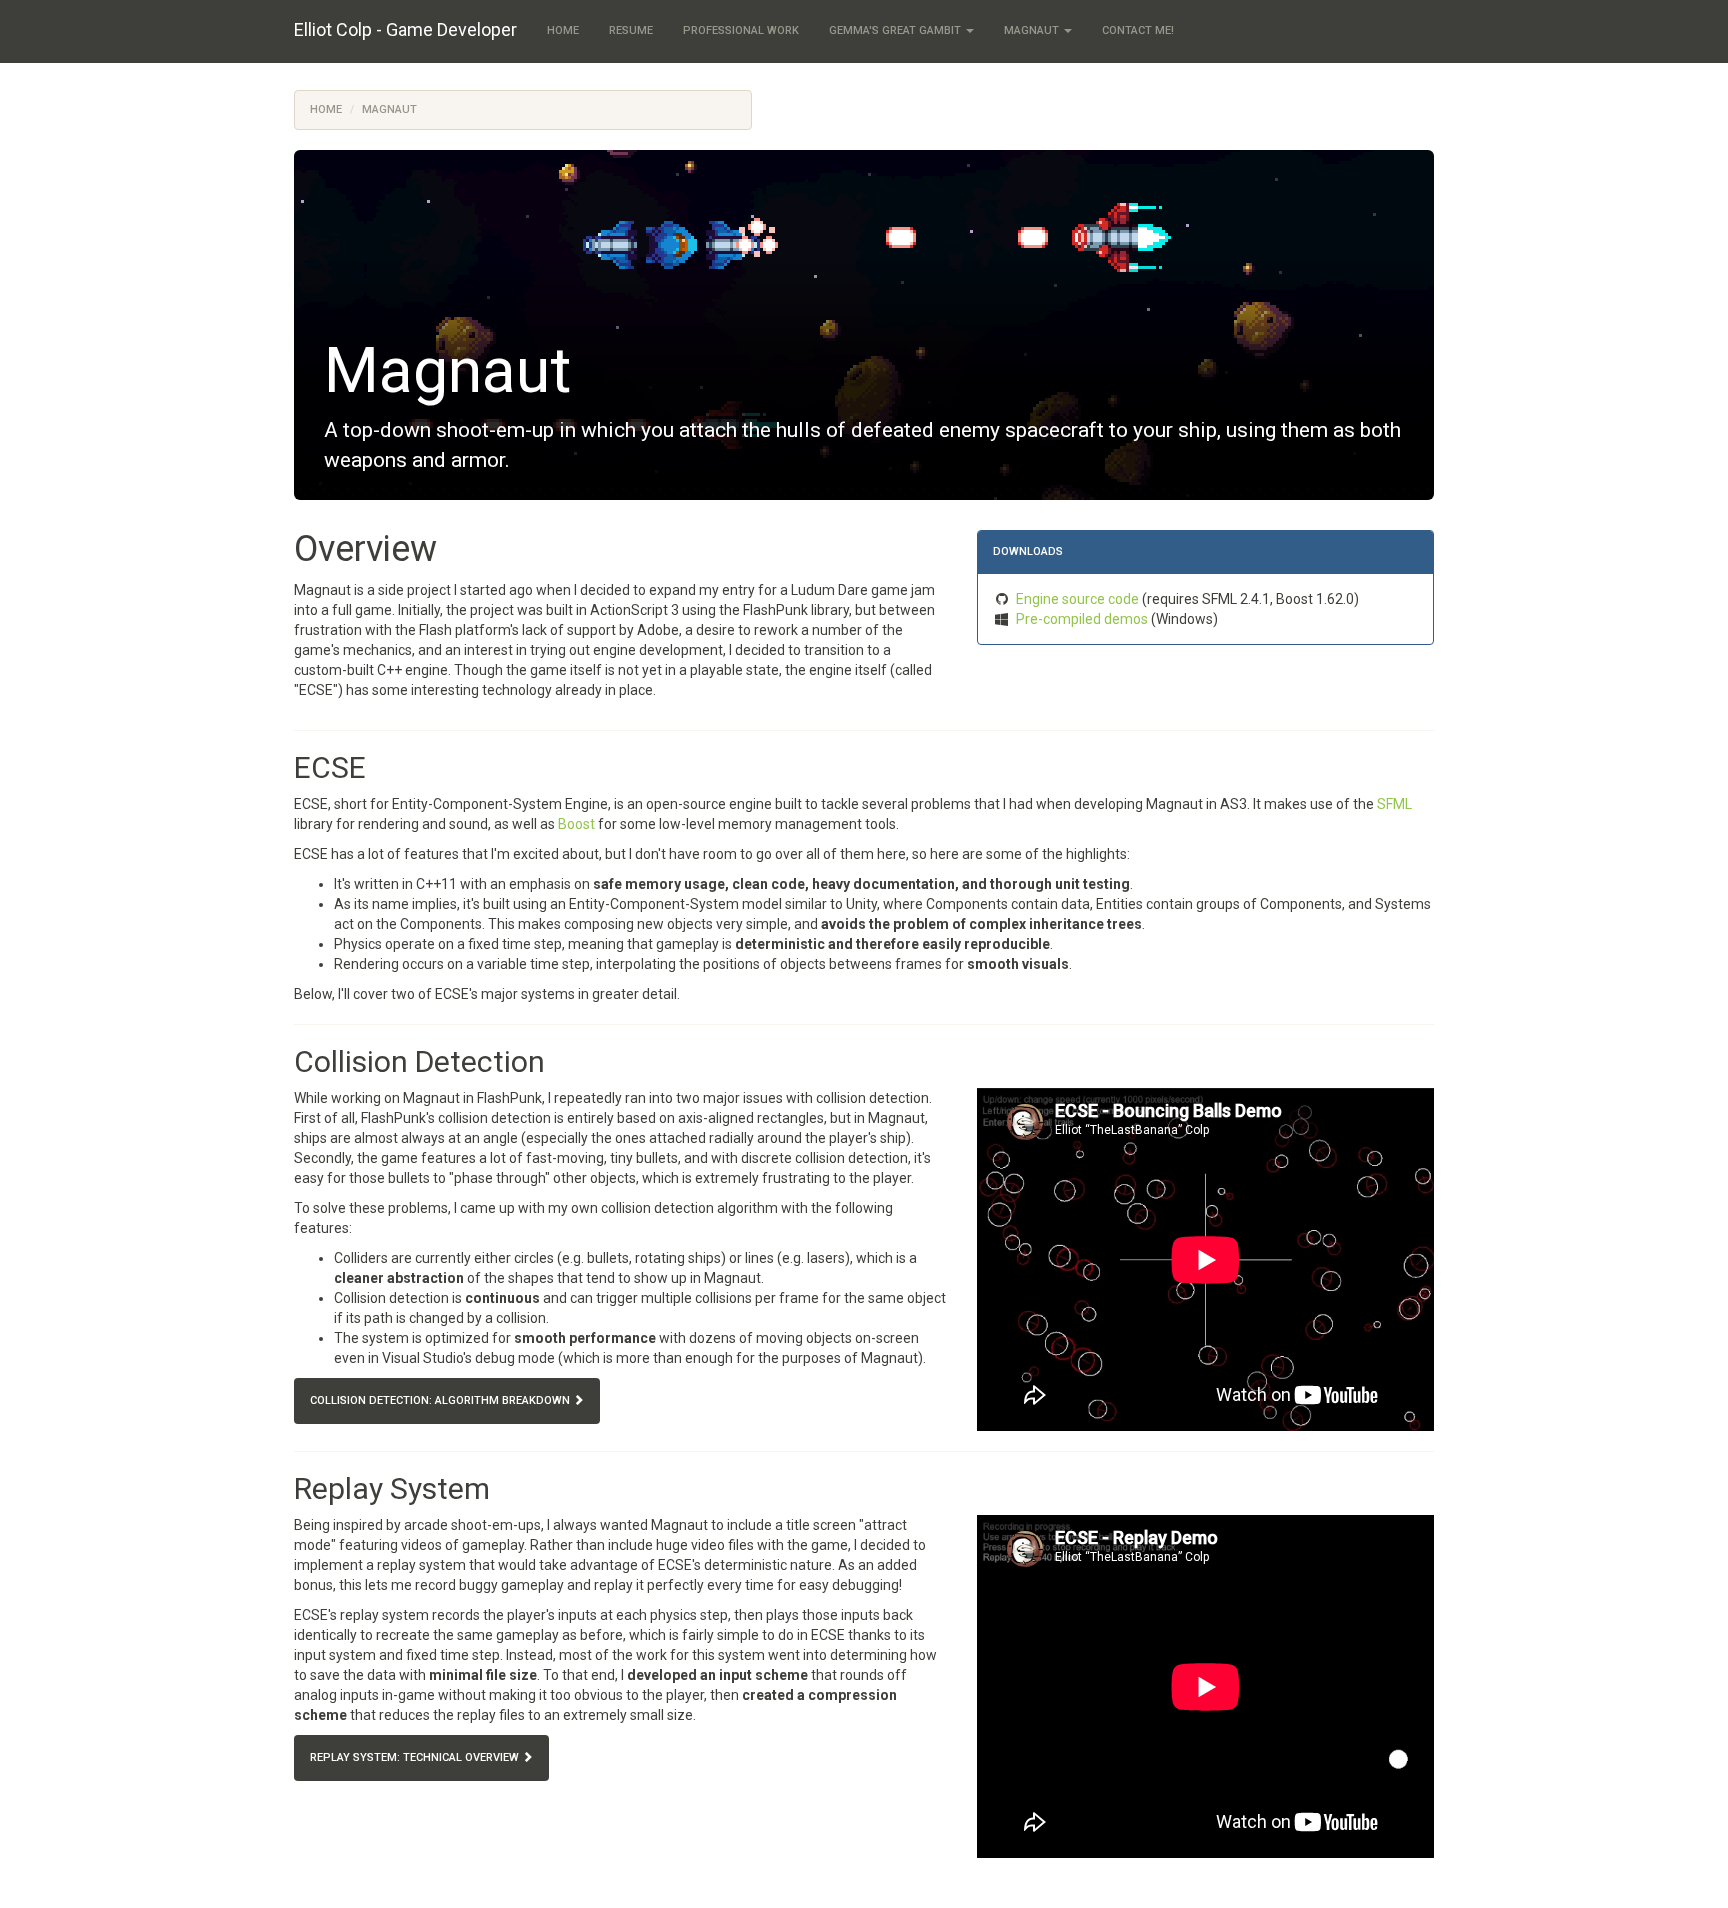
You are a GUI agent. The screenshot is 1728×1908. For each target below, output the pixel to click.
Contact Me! (1138, 30)
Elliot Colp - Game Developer (405, 29)
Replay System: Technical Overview (416, 1757)
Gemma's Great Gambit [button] (896, 30)
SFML (1394, 804)
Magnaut (389, 109)
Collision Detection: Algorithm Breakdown (441, 1400)
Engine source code (1079, 599)
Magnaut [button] (1033, 30)
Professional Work (741, 30)
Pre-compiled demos (1083, 619)
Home (563, 30)
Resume (631, 30)
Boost (576, 824)
